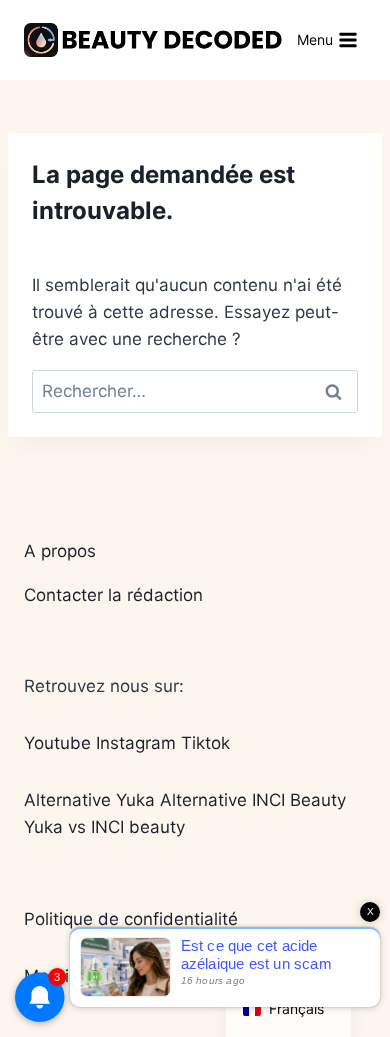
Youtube (57, 743)
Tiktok (205, 743)
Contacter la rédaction (113, 595)
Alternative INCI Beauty (253, 800)
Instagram (136, 743)
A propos (60, 551)
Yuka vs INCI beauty (104, 827)
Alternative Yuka (89, 800)
